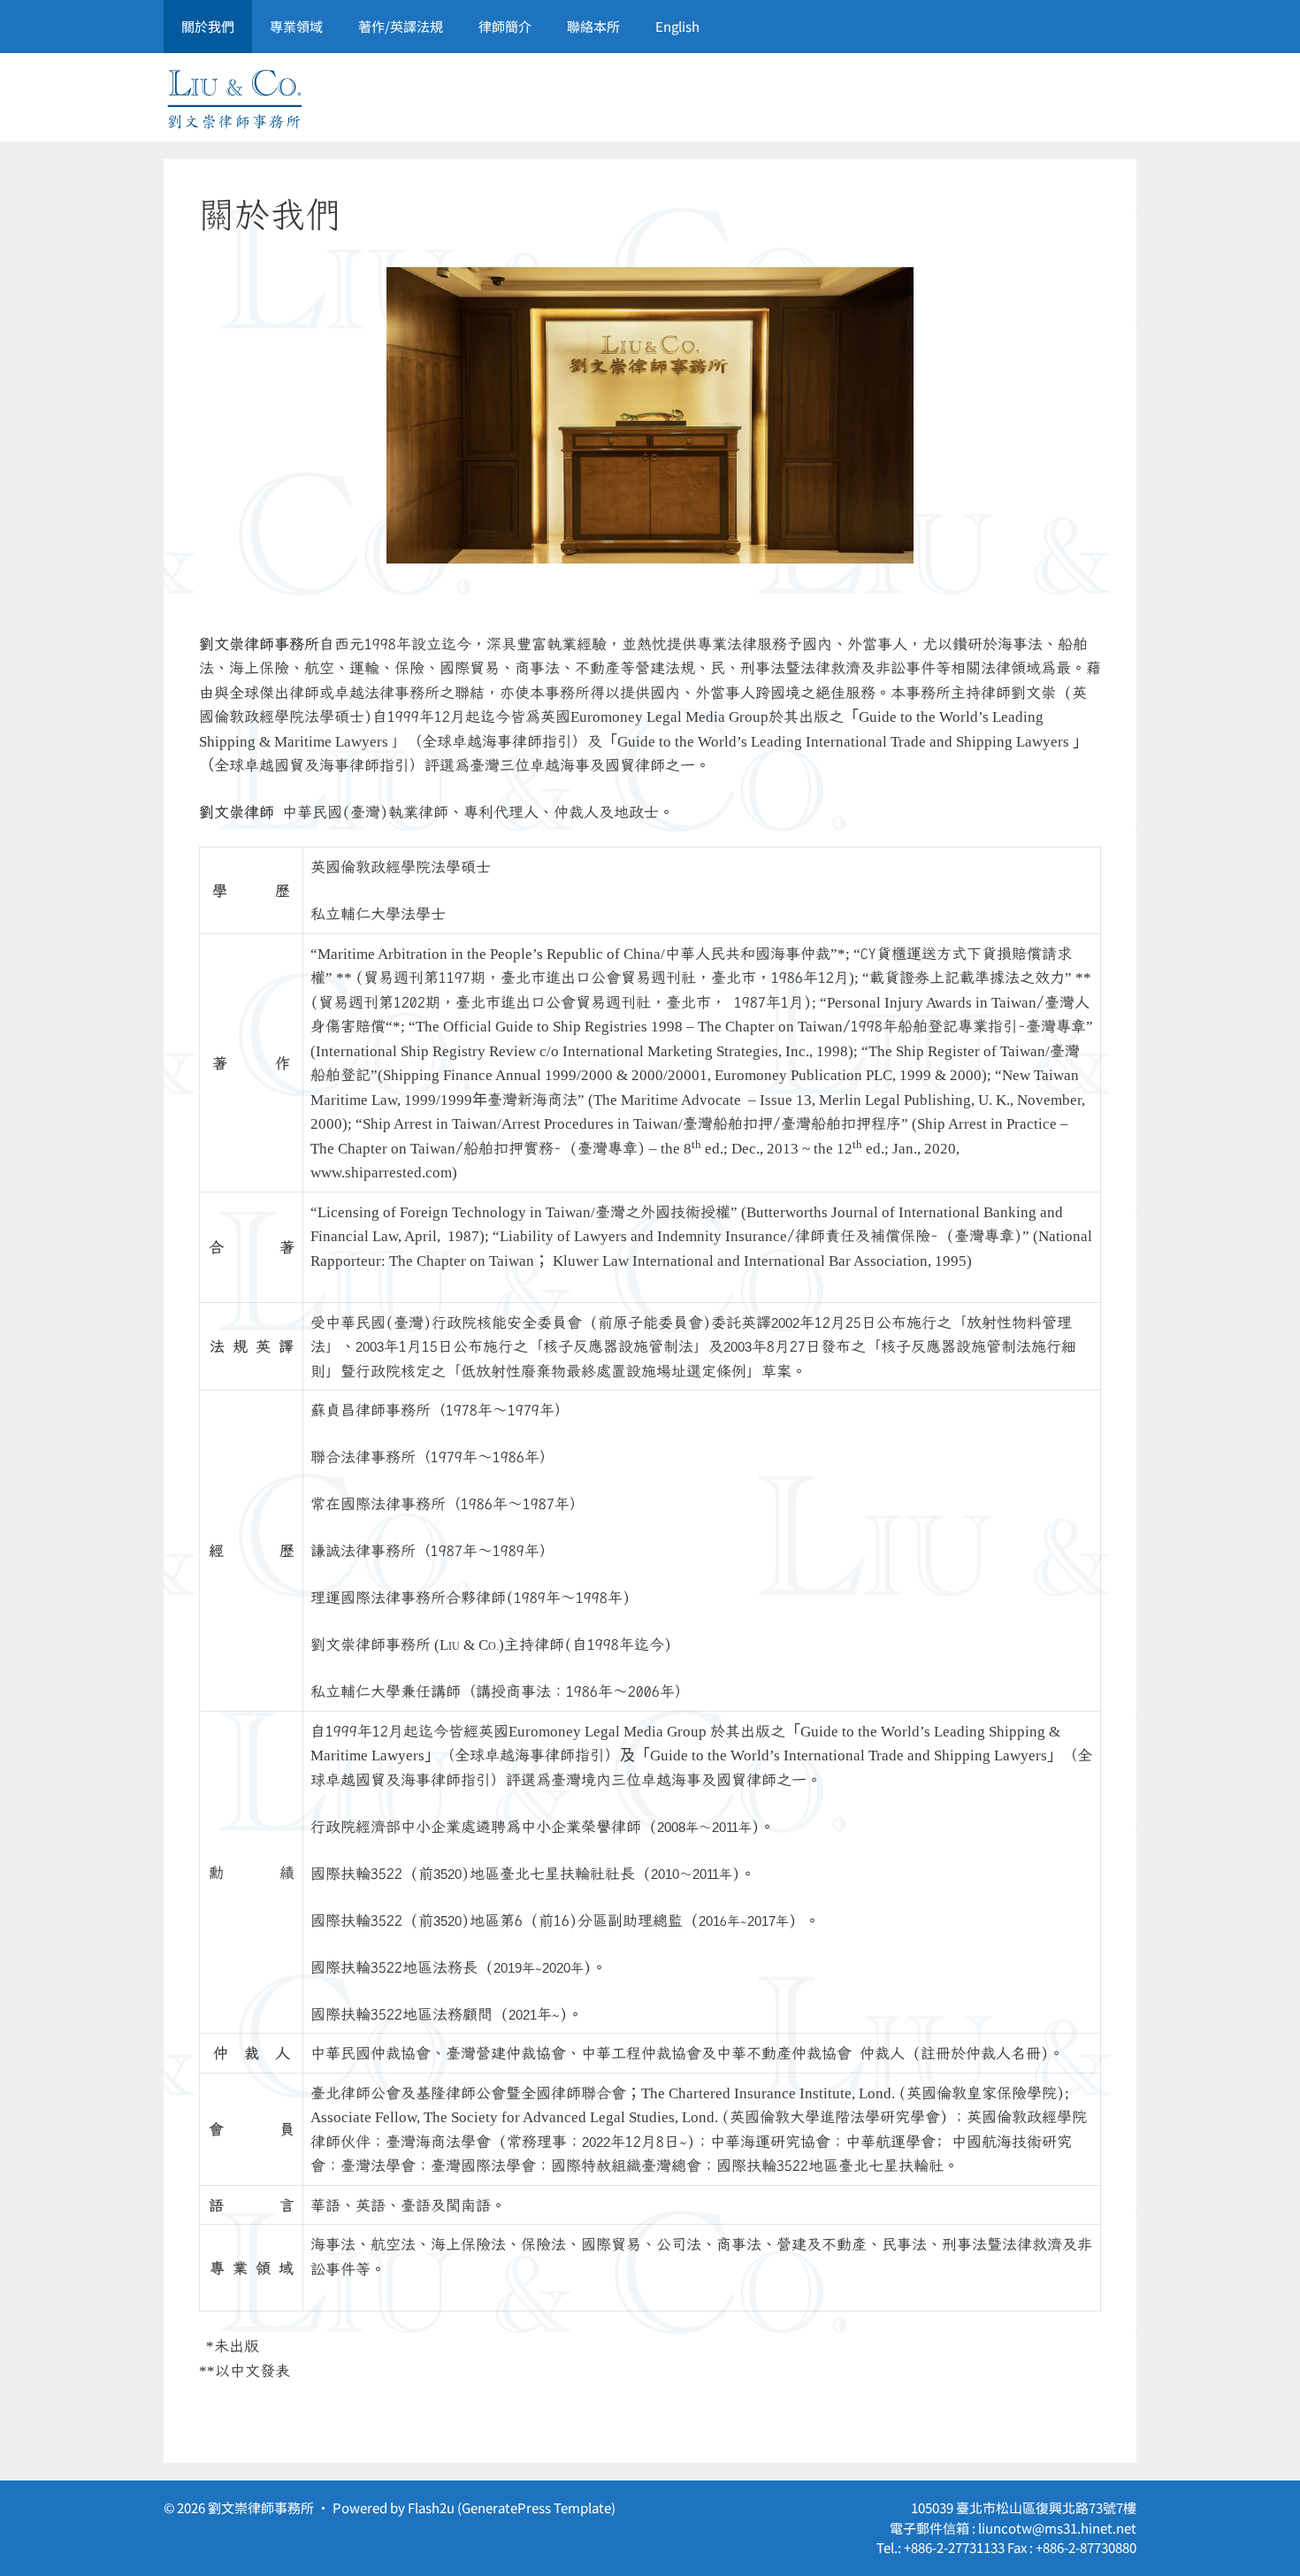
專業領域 (296, 26)
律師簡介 (505, 26)
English (677, 26)
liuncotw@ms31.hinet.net (1057, 2528)
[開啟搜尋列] (1110, 27)
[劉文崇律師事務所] (234, 95)
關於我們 (208, 26)
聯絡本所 (593, 26)
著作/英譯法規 (401, 26)
